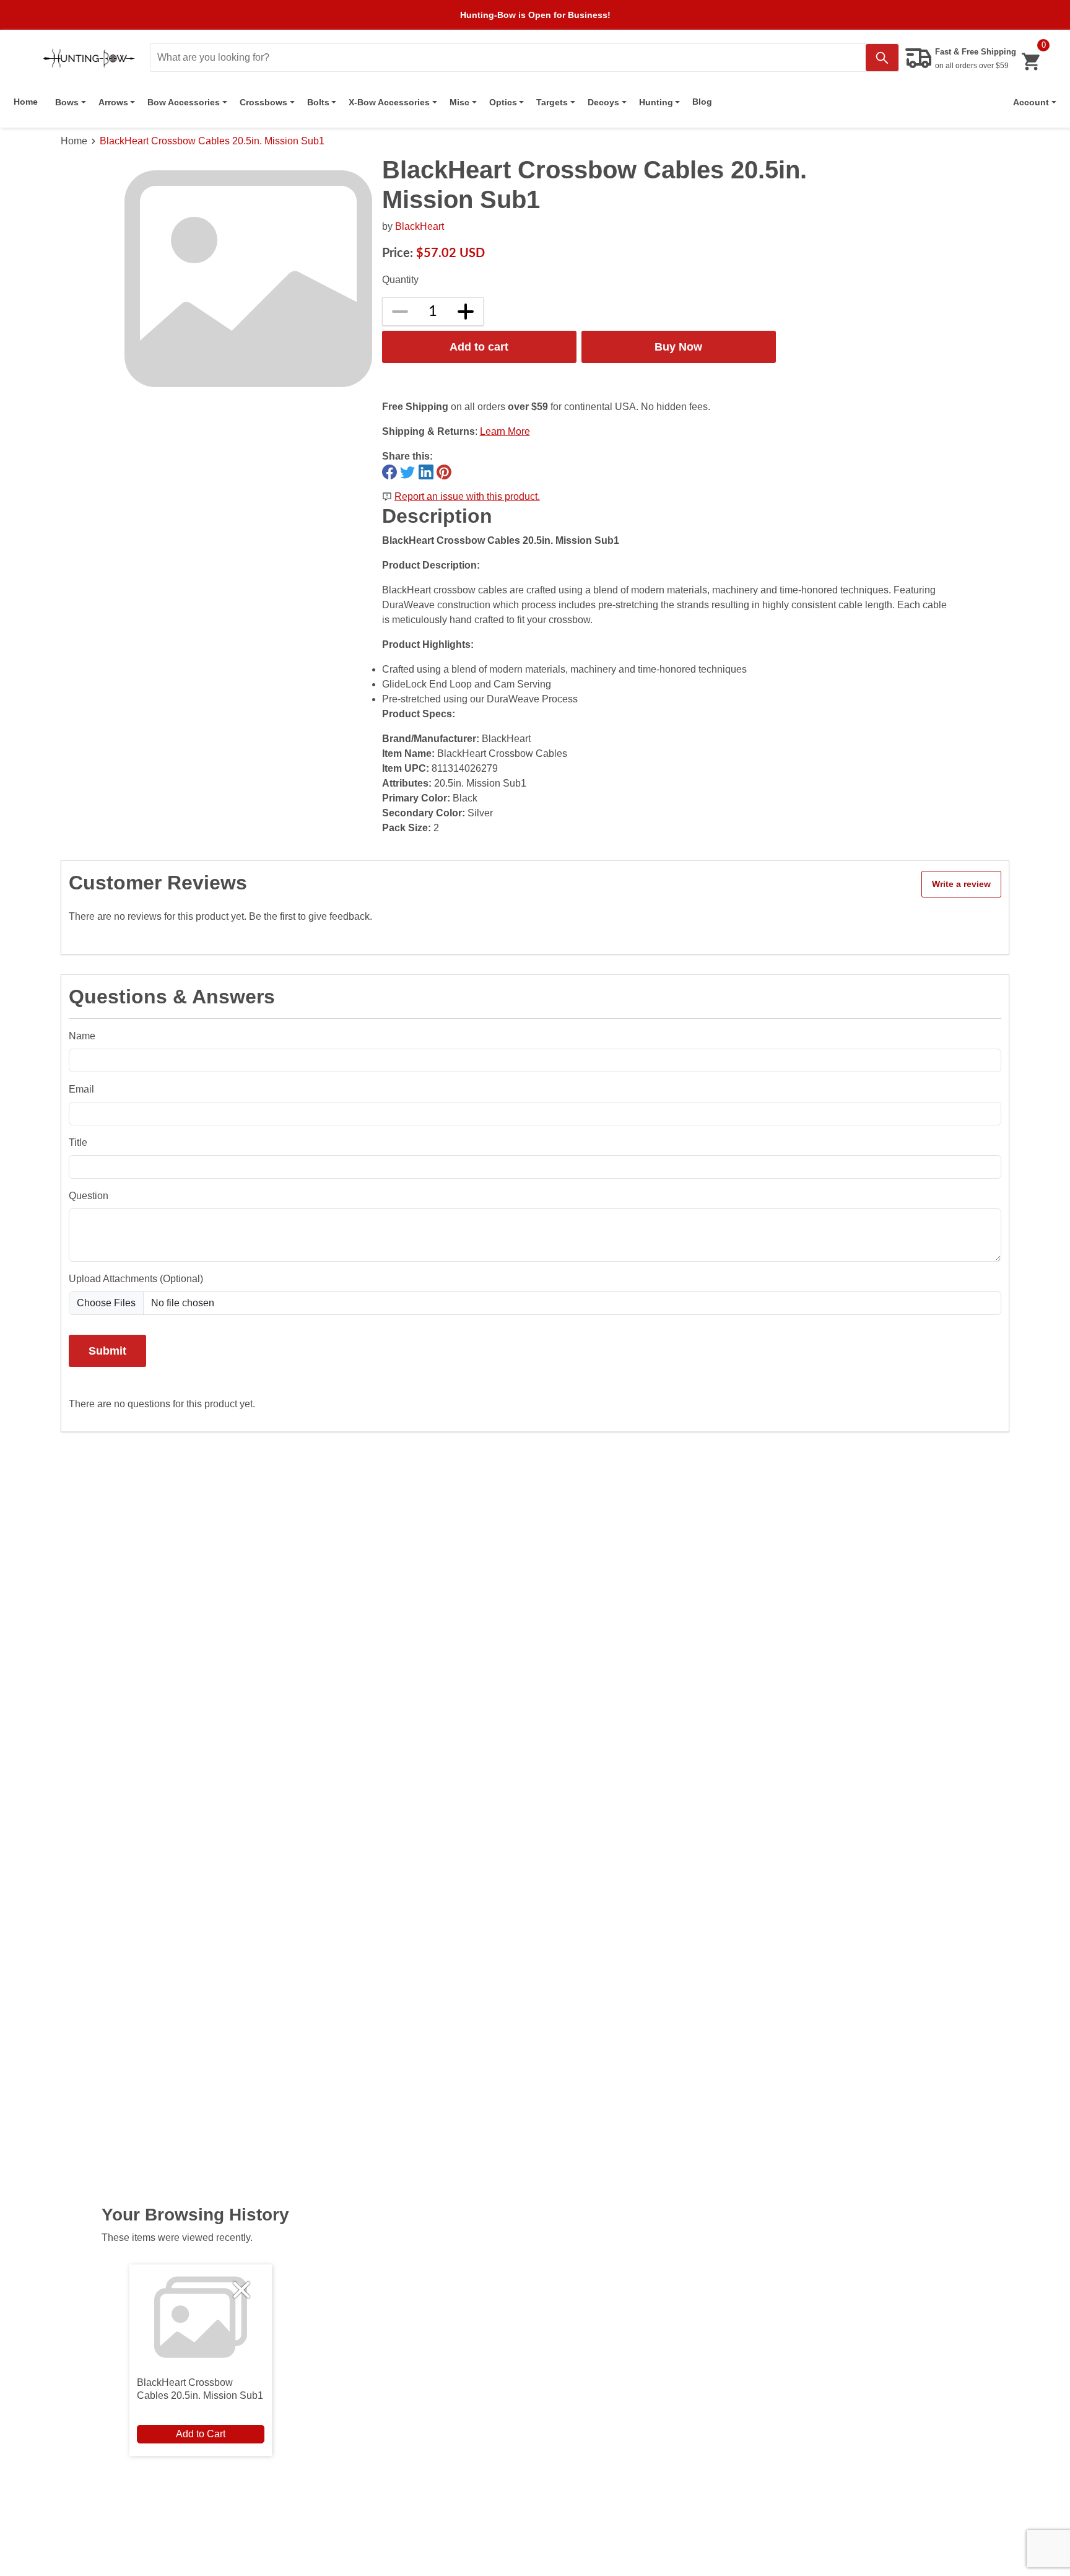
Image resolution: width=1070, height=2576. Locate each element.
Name (82, 1036)
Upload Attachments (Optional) (136, 1279)
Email (81, 1089)
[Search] (882, 58)
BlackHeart (420, 226)
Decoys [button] (603, 102)
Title (78, 1142)
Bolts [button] (318, 102)
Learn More (505, 431)
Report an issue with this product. (467, 496)
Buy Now (678, 347)
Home (26, 102)
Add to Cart (201, 2434)
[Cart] (1031, 62)
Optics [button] (503, 102)
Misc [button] (459, 102)
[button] (1035, 102)
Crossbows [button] (263, 102)
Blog (702, 102)
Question (89, 1196)
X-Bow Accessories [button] (389, 102)
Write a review (961, 884)
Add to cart (479, 347)
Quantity (400, 280)
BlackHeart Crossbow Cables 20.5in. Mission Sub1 (212, 141)
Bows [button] (67, 102)
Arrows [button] (113, 102)
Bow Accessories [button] (184, 102)
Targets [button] (552, 102)
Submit (107, 1351)
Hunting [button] (656, 102)
